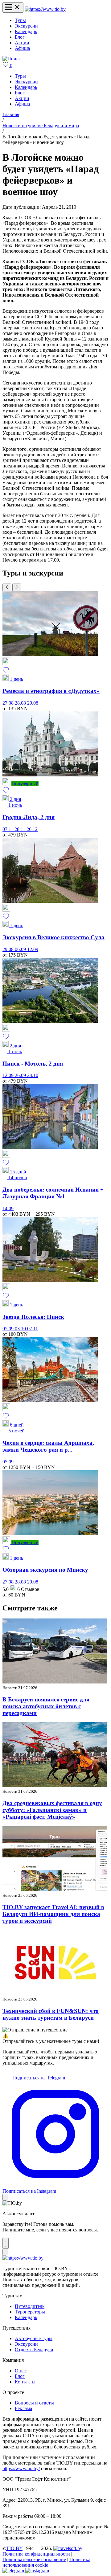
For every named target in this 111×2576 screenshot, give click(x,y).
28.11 (21, 829)
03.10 (21, 1329)
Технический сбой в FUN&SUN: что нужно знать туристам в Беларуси (51, 2014)
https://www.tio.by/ (21, 2468)
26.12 (32, 829)
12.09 (33, 949)
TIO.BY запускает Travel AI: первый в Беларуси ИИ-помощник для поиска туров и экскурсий (53, 1914)
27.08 (9, 703)
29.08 (33, 703)
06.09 (21, 949)
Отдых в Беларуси (34, 2350)
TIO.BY (14, 2548)
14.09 (8, 1208)
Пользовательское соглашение (34, 2559)
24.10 (33, 1075)
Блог (20, 37)
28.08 (21, 703)
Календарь (26, 31)
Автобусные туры (34, 2338)
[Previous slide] (7, 587)
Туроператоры (30, 2312)
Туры (20, 20)
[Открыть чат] (6, 2243)
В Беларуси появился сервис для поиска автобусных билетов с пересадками (46, 1706)
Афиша (22, 48)
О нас (21, 2371)
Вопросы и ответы (34, 2403)
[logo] (45, 9)
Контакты (25, 2382)
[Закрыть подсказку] (5, 2197)
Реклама (23, 2408)
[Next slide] (17, 587)
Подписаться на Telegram (38, 2078)
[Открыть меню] (13, 8)
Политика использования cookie (46, 2562)
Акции (22, 43)
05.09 (9, 1329)
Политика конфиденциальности (36, 2554)
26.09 (21, 1075)
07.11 (8, 829)
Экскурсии (26, 26)
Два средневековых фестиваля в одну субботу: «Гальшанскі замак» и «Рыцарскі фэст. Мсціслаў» (52, 1810)
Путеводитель (30, 2306)
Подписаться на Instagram (29, 2191)
